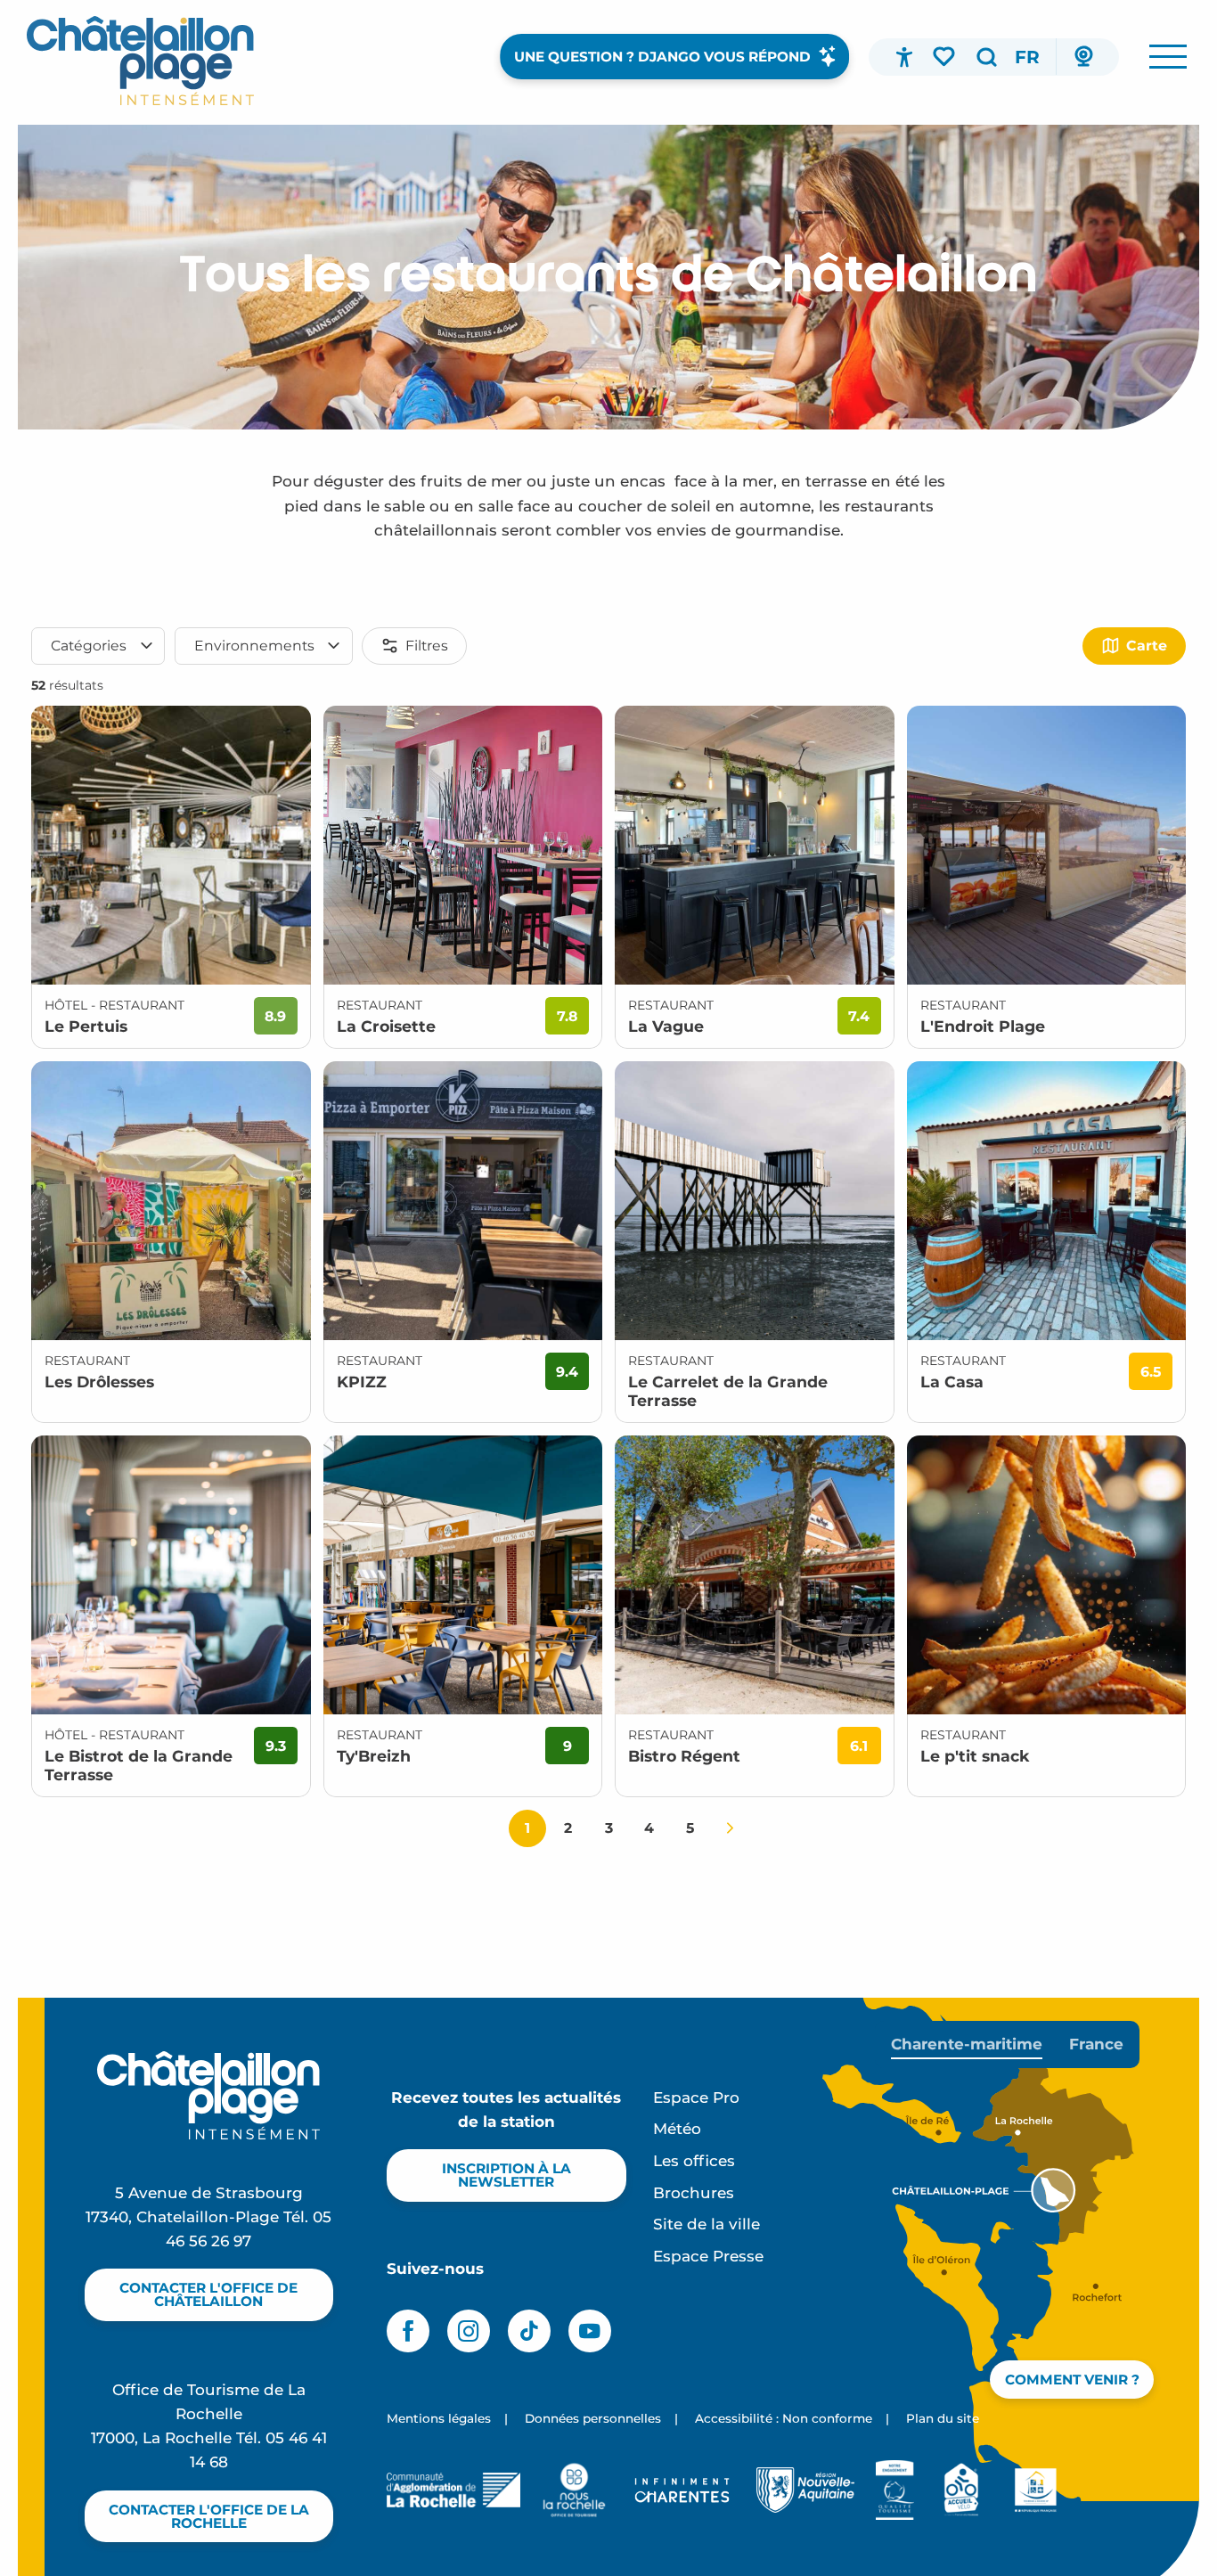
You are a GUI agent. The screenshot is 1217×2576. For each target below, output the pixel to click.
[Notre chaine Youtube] (590, 2331)
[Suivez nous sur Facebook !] (408, 2331)
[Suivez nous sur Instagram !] (469, 2331)
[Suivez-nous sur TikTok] (529, 2331)
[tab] (967, 2044)
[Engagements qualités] (895, 2490)
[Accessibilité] (904, 57)
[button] (986, 57)
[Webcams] (1083, 57)
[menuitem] (140, 61)
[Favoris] (945, 56)
